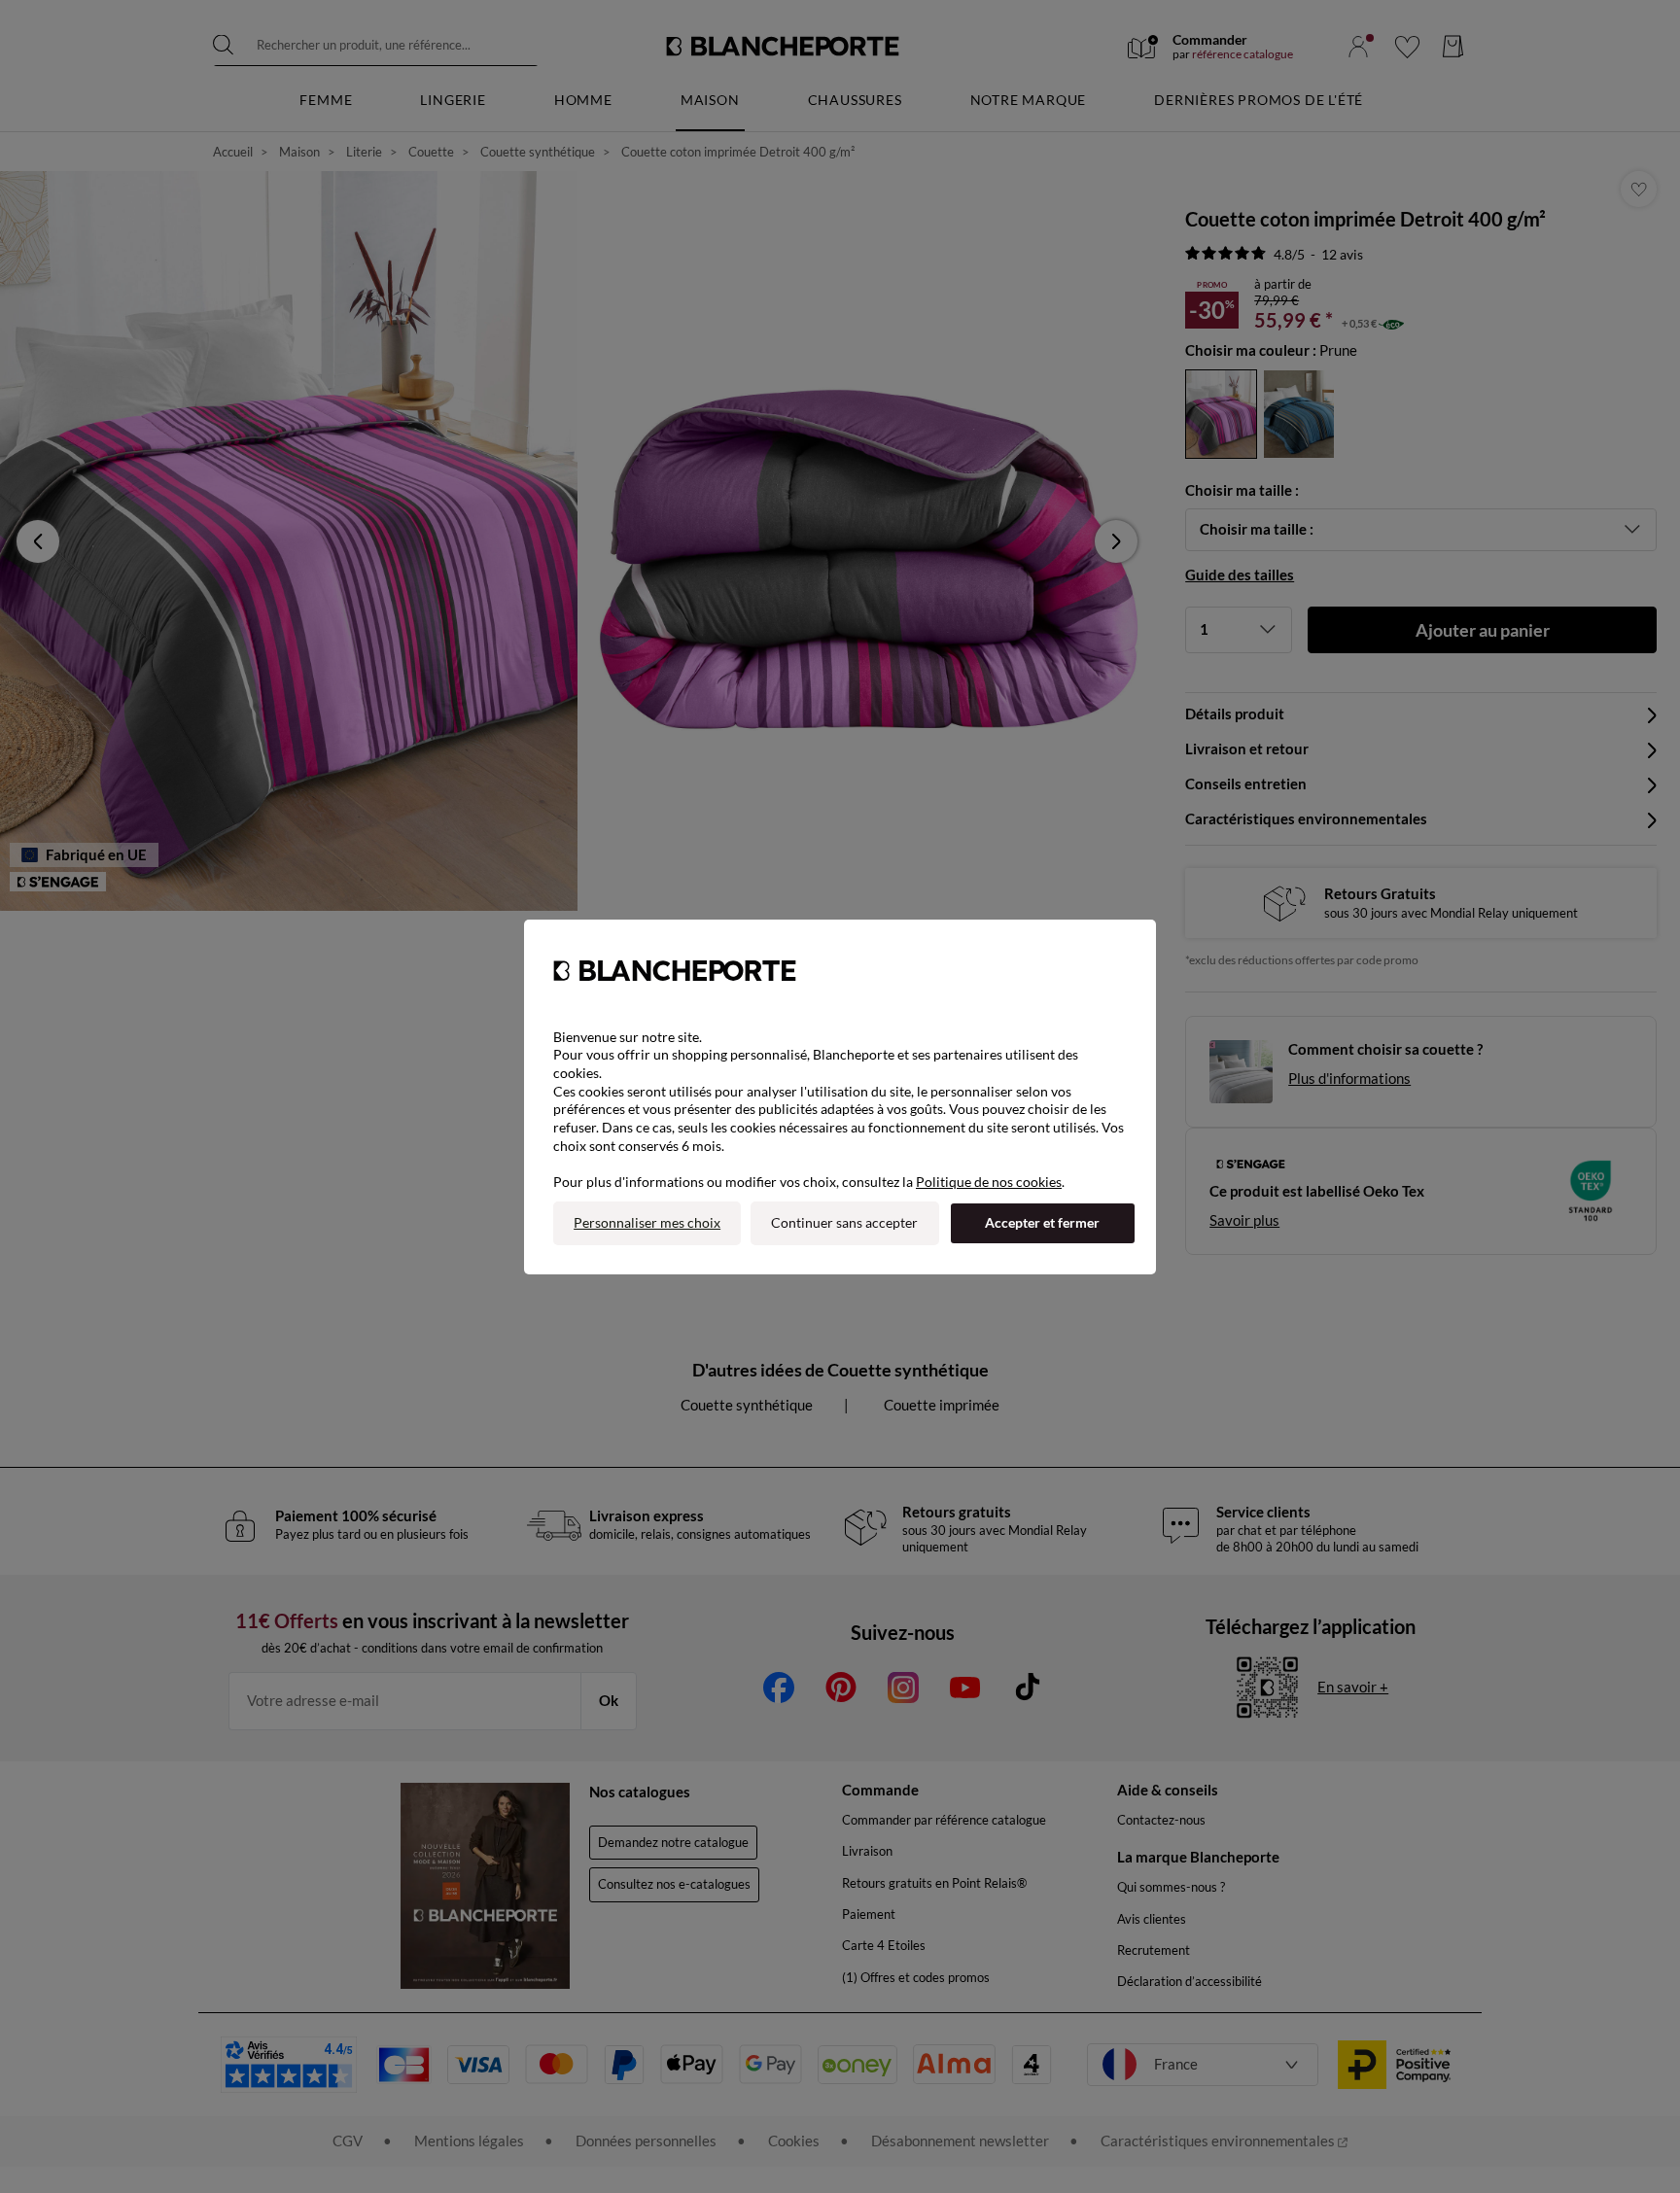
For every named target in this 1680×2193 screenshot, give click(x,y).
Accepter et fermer (1042, 1222)
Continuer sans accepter (844, 1222)
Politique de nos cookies (989, 1182)
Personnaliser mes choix (647, 1222)
